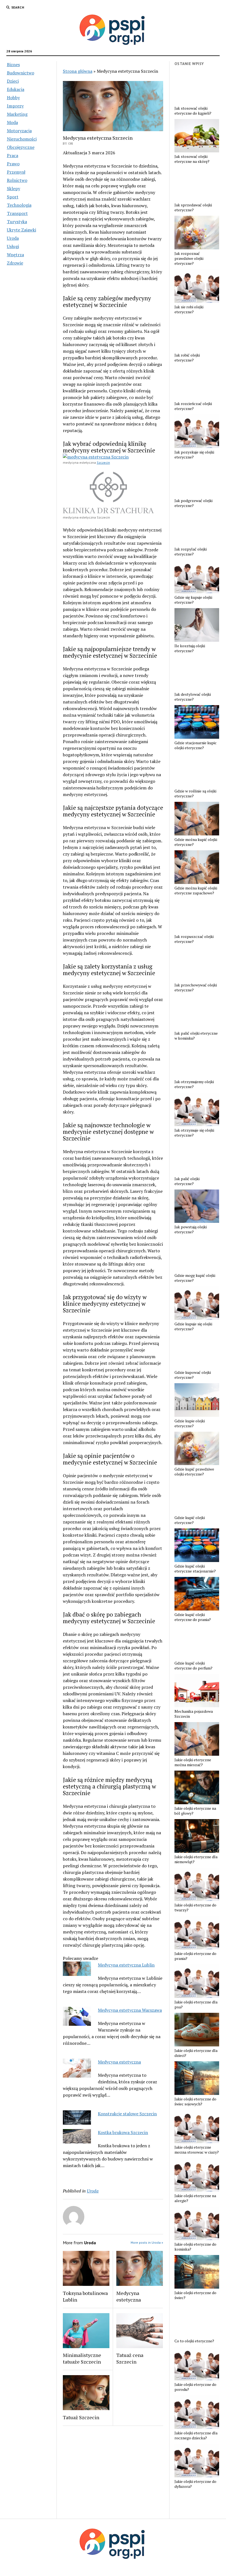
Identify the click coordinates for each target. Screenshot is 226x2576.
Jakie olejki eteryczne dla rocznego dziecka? (196, 2435)
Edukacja (16, 89)
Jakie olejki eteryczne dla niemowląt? (196, 1859)
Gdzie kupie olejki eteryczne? (190, 1423)
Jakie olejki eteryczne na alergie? (195, 2198)
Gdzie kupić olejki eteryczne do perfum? (193, 1666)
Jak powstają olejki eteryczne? (191, 1229)
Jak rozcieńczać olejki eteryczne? (193, 406)
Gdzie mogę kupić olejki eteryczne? (195, 1278)
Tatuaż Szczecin (81, 2417)
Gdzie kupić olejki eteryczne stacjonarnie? (195, 1569)
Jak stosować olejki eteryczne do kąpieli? (193, 111)
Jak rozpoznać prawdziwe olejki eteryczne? (189, 258)
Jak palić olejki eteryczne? (187, 1181)
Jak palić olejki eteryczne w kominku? (196, 1036)
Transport (17, 213)
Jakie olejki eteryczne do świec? (195, 2295)
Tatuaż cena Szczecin (130, 2358)
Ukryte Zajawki (21, 230)
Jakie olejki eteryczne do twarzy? (195, 1908)
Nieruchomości (22, 139)
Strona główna (78, 71)
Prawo (13, 164)
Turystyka (17, 222)
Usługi (13, 246)
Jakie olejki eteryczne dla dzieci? (196, 2053)
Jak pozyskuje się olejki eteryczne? (194, 455)
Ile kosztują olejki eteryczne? (190, 648)
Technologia (19, 205)
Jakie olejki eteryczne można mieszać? (193, 1762)
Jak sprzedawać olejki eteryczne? (193, 207)
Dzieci (13, 81)
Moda (12, 122)
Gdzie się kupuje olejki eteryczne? (193, 600)
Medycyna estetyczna (119, 2062)
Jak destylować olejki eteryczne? (193, 697)
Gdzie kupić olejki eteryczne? (190, 1520)
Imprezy (15, 106)
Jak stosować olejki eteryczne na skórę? (192, 159)
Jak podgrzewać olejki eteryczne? (193, 503)
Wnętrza (15, 255)
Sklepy (14, 188)
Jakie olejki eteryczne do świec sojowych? (195, 2102)
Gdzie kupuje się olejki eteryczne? (193, 1326)
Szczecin (103, 462)
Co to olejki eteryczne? (194, 2341)
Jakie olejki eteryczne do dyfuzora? (195, 2484)
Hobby (13, 98)
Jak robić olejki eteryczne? (187, 358)
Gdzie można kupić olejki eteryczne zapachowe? (196, 891)
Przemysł (16, 172)
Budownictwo (21, 73)
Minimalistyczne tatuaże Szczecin (82, 2358)
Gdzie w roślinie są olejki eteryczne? (195, 794)
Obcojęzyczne (21, 147)
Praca (13, 155)
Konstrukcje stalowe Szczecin (127, 2114)
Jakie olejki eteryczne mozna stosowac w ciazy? (197, 2150)
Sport (13, 197)
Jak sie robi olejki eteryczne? (189, 309)
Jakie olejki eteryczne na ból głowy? (195, 1811)
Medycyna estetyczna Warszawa (130, 2010)
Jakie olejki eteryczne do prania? (195, 1956)
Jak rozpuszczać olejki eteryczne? (194, 939)
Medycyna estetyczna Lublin (126, 1965)
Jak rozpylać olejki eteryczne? (191, 552)
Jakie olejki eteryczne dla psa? (196, 2005)
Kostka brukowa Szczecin (123, 2132)
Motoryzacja (19, 131)
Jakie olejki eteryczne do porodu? (195, 2387)
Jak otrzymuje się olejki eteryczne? (194, 1133)
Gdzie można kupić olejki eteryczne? (196, 842)
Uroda (13, 238)
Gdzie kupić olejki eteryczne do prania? (193, 1617)
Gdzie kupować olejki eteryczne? (193, 1375)
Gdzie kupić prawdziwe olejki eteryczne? (194, 1472)
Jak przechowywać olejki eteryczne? (196, 988)
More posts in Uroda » (147, 2242)
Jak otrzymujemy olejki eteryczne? (194, 1084)
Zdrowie (15, 263)
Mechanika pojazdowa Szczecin (194, 1714)
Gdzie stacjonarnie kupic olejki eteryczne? (196, 745)
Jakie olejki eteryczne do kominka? (195, 2247)
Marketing (17, 114)
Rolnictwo (17, 180)
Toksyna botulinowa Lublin (85, 2296)
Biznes (13, 64)
